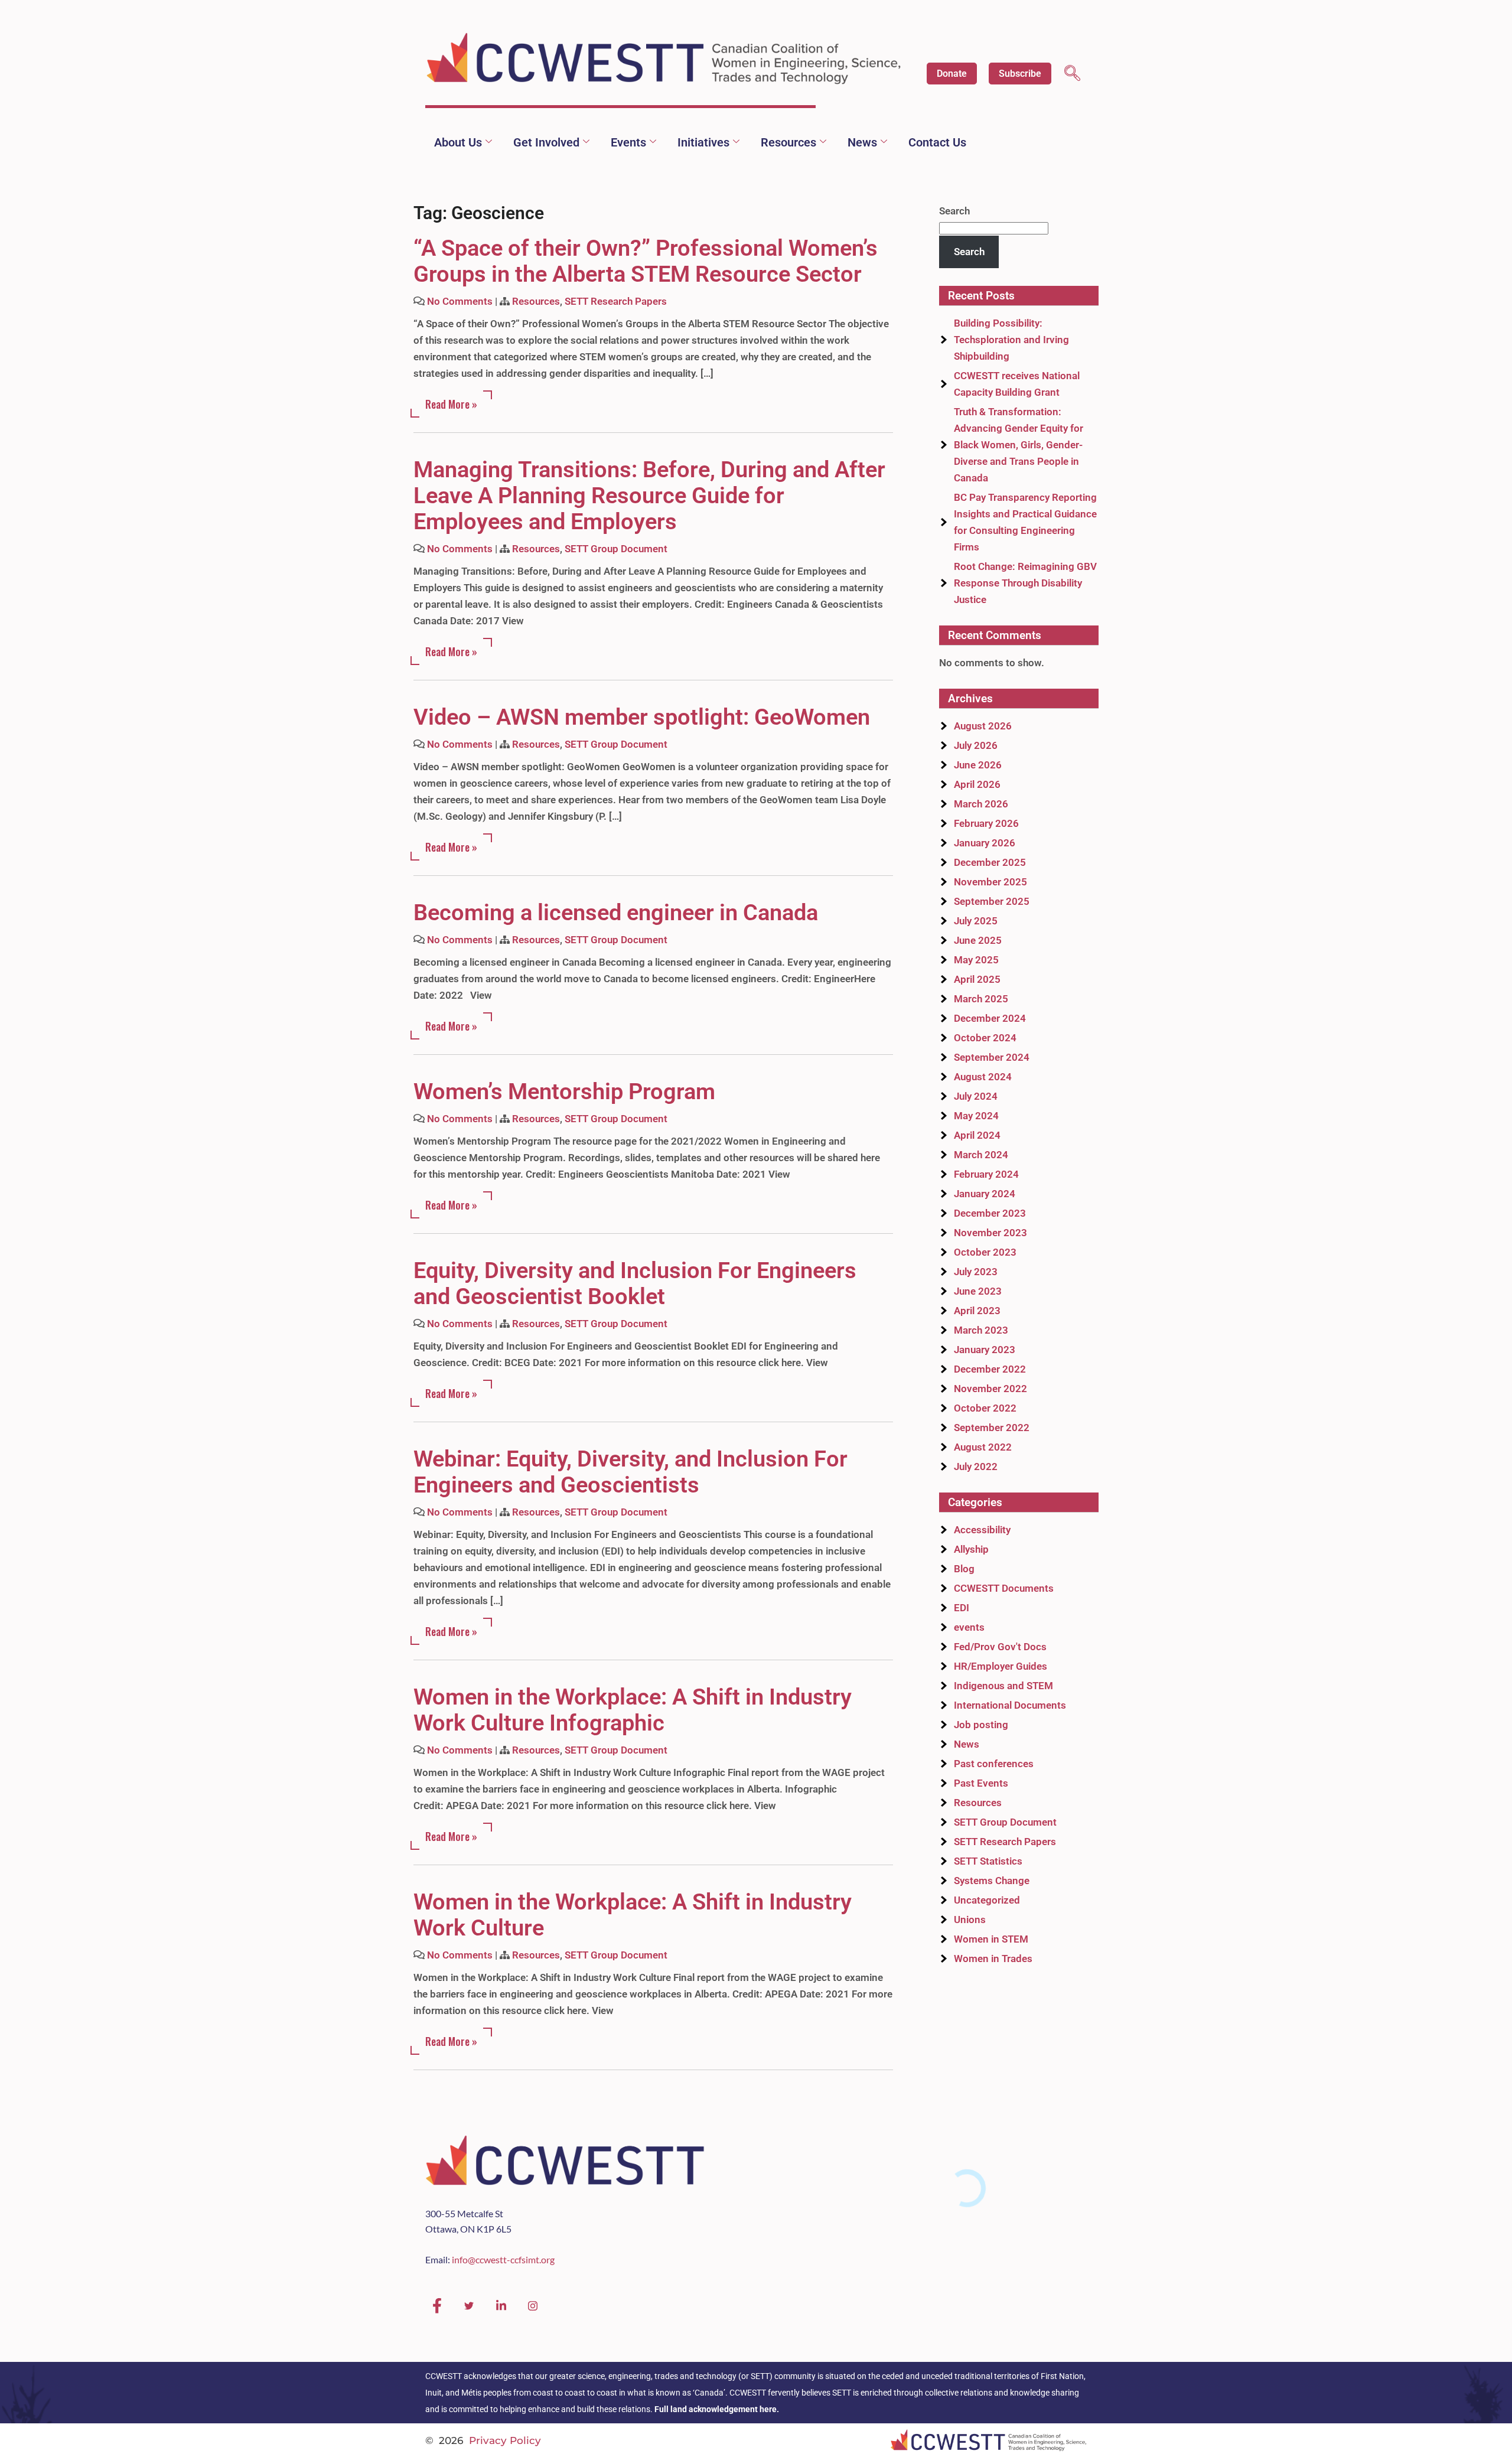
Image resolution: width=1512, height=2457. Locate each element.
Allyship (971, 1549)
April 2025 (977, 979)
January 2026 (985, 843)
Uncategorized (987, 1900)
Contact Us (937, 142)
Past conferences (994, 1764)
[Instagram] (533, 2306)
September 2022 (992, 1428)
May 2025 (976, 960)
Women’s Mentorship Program (564, 1091)
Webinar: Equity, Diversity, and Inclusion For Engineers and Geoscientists (630, 1472)
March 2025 (981, 999)
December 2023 (990, 1213)
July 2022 (976, 1467)
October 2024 (985, 1038)
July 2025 (976, 921)
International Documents (1010, 1705)
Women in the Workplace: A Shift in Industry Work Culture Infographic (633, 1710)
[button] (1072, 75)
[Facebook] (437, 2306)
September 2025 (992, 901)
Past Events (981, 1783)
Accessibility (982, 1530)
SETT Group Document (616, 549)
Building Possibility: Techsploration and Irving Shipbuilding (1011, 340)
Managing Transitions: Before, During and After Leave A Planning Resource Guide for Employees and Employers (649, 496)
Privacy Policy (505, 2440)
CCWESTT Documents (1004, 1588)
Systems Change (992, 1881)
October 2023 (985, 1252)
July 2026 (976, 745)
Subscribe (1020, 74)
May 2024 (976, 1116)
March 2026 (981, 804)
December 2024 (990, 1018)
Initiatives (703, 142)
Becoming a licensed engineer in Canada (616, 913)
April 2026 (977, 784)
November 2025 (990, 882)
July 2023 (976, 1272)
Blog (964, 1569)
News (862, 142)
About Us (458, 142)
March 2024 (981, 1155)
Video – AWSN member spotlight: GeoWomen (642, 717)
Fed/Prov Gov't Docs (1000, 1647)
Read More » (451, 404)
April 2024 (977, 1135)
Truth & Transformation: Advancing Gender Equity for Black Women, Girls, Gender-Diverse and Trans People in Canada (1019, 445)
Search (954, 211)
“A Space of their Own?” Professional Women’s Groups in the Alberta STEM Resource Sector (646, 261)
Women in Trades (993, 1959)
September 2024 (992, 1057)
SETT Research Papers (616, 301)
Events (628, 142)
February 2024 (986, 1174)
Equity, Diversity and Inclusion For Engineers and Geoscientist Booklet (635, 1283)
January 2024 (985, 1194)
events (969, 1627)
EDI (962, 1608)
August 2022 (983, 1447)
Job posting (981, 1725)
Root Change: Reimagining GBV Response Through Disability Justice (1025, 583)
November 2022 (990, 1389)
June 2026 (978, 765)
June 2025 (978, 940)
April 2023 (977, 1311)
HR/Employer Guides (1001, 1666)
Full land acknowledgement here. (717, 2409)
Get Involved (546, 142)
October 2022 (985, 1408)
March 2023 (981, 1330)
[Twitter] (469, 2306)
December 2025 (990, 862)
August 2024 (983, 1077)
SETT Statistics (988, 1861)
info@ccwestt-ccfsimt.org (503, 2259)
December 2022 (990, 1369)
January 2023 (985, 1350)
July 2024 (976, 1096)
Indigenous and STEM (1003, 1686)
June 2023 (978, 1291)
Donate (952, 74)
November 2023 (990, 1233)
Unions (970, 1920)
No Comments (460, 301)
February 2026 (986, 823)
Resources (788, 142)
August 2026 (983, 726)
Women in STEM (991, 1939)
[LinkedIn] (501, 2306)
